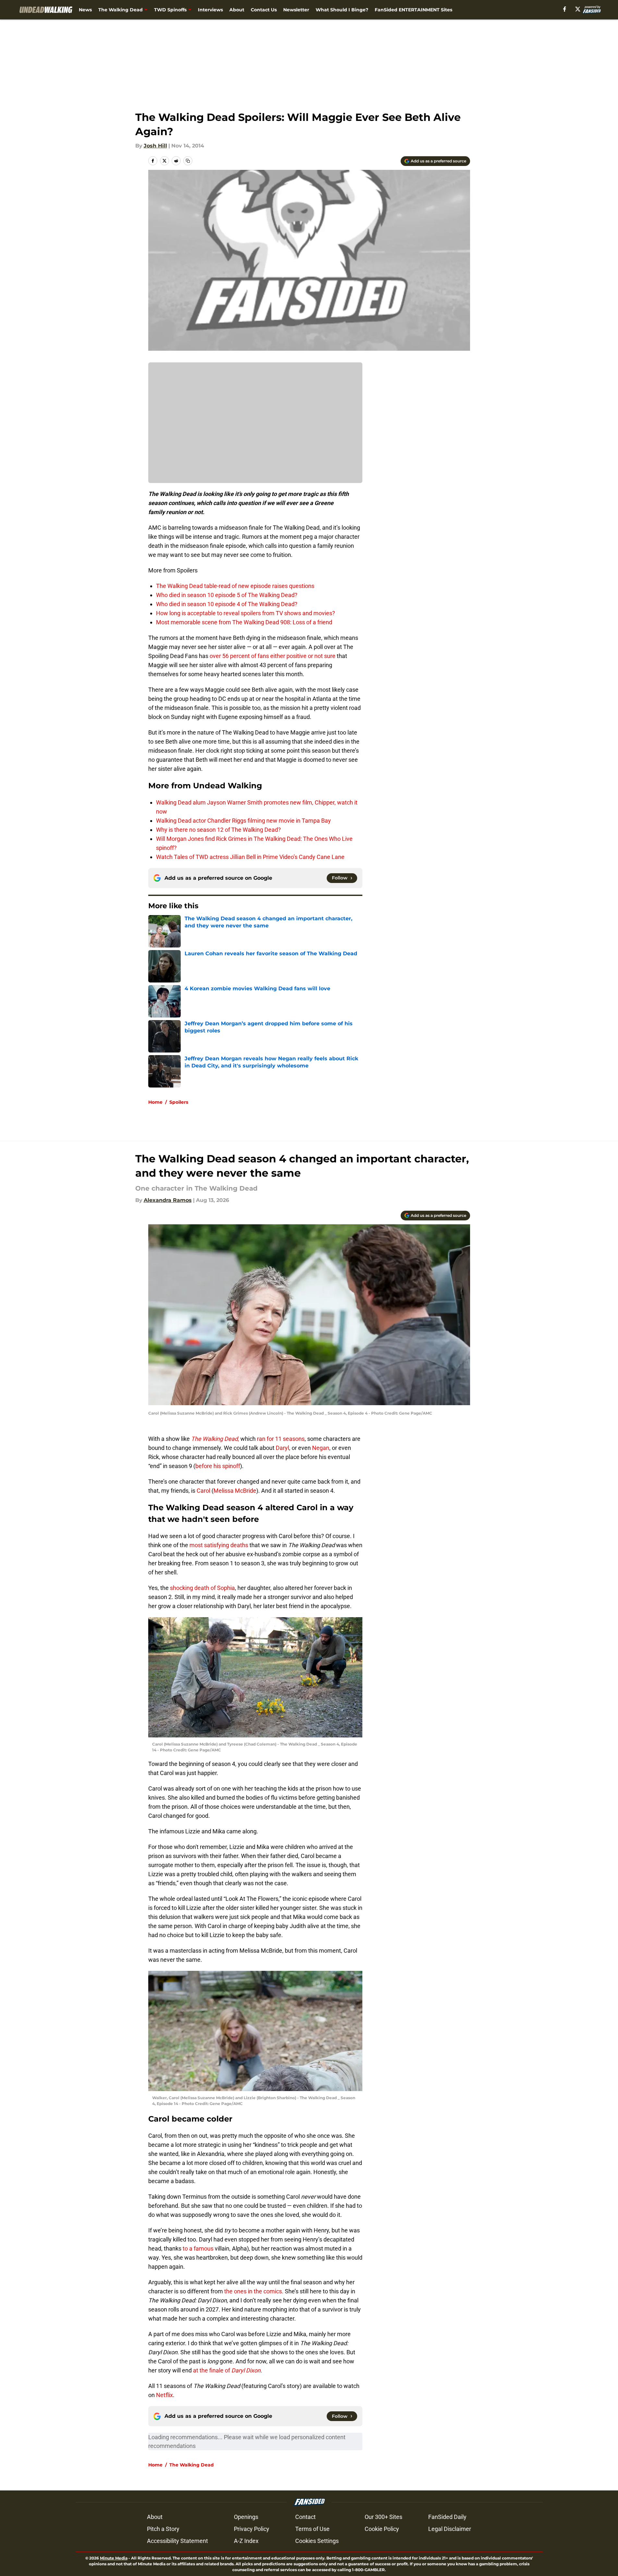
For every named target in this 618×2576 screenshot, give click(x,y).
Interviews (210, 10)
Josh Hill (155, 146)
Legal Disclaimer (450, 2529)
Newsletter (296, 10)
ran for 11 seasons (280, 1439)
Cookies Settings (317, 2541)
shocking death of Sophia (202, 1588)
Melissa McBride (235, 1491)
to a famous (198, 2248)
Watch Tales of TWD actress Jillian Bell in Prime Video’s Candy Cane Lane (250, 857)
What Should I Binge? (342, 10)
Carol (203, 1491)
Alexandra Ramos (168, 1200)
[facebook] (565, 9)
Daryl (282, 1448)
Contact (305, 2517)
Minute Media (114, 2558)
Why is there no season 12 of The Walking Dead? (218, 830)
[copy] (188, 161)
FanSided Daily (447, 2517)
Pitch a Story (163, 2529)
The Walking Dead (121, 10)
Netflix (164, 2395)
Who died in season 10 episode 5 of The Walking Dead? (227, 595)
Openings (246, 2517)
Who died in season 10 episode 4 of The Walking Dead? (227, 604)
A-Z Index (246, 2541)
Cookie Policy (382, 2529)
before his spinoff (218, 1466)
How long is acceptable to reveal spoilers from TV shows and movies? (246, 613)
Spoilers (179, 1102)
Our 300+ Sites (383, 2517)
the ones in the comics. (253, 2291)
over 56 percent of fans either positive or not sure (273, 656)
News (85, 10)
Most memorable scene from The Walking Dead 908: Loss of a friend (244, 622)
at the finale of (226, 2370)
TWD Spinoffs (170, 10)
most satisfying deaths (218, 1545)
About (237, 10)
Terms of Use (312, 2529)
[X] (578, 9)
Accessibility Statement (177, 2541)
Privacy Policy (252, 2529)
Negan (321, 1448)
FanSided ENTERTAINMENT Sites (413, 10)
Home (155, 1102)
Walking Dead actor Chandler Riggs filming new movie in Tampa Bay (243, 821)
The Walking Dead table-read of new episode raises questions (235, 586)
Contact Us (264, 10)
